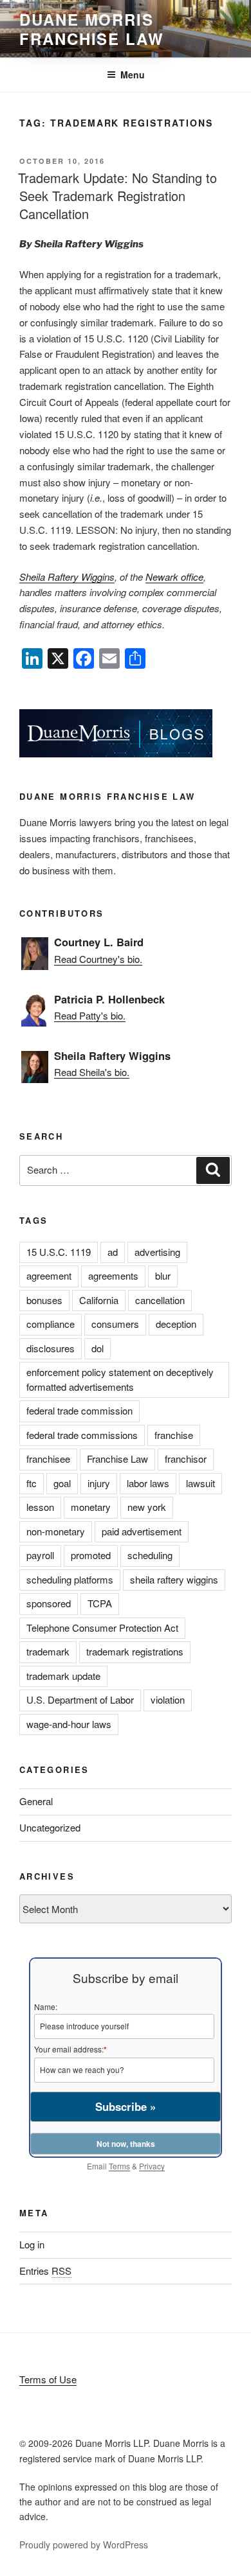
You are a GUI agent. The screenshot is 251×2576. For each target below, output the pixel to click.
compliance (51, 1324)
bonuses (44, 1300)
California (99, 1300)
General (36, 1801)
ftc (32, 1483)
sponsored (49, 1603)
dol (98, 1348)
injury (99, 1483)
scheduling (150, 1555)
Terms (119, 2166)
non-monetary (56, 1531)
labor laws (148, 1483)
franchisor (186, 1459)
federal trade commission (79, 1410)
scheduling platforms (70, 1579)
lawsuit (200, 1483)
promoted (91, 1555)
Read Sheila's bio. (92, 1072)
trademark (48, 1651)
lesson (40, 1507)
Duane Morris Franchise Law (92, 29)
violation (168, 1699)
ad (113, 1252)
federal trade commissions (82, 1435)
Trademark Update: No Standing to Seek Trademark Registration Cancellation (117, 196)
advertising (157, 1252)
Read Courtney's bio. (98, 959)
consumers (115, 1324)
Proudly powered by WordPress (84, 2545)
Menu (133, 75)
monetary (91, 1507)
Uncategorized (50, 1827)
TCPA (100, 1603)
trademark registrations (135, 1651)
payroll (40, 1555)
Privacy (152, 2166)
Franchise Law (117, 1459)
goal (62, 1483)
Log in (32, 2244)
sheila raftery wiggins (174, 1579)
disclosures (51, 1348)
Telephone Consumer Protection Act (102, 1628)
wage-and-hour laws (69, 1724)
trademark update (63, 1676)
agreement (49, 1275)
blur (163, 1275)
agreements (113, 1275)
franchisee (48, 1459)
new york (147, 1507)
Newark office (174, 577)
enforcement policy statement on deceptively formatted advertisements (120, 1379)
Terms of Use (48, 2379)
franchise (174, 1435)
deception (176, 1324)
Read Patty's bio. (90, 1015)
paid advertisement (142, 1531)
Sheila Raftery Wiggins (67, 577)
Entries (45, 2271)
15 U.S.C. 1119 (59, 1252)
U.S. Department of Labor (80, 1699)
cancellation (160, 1300)
